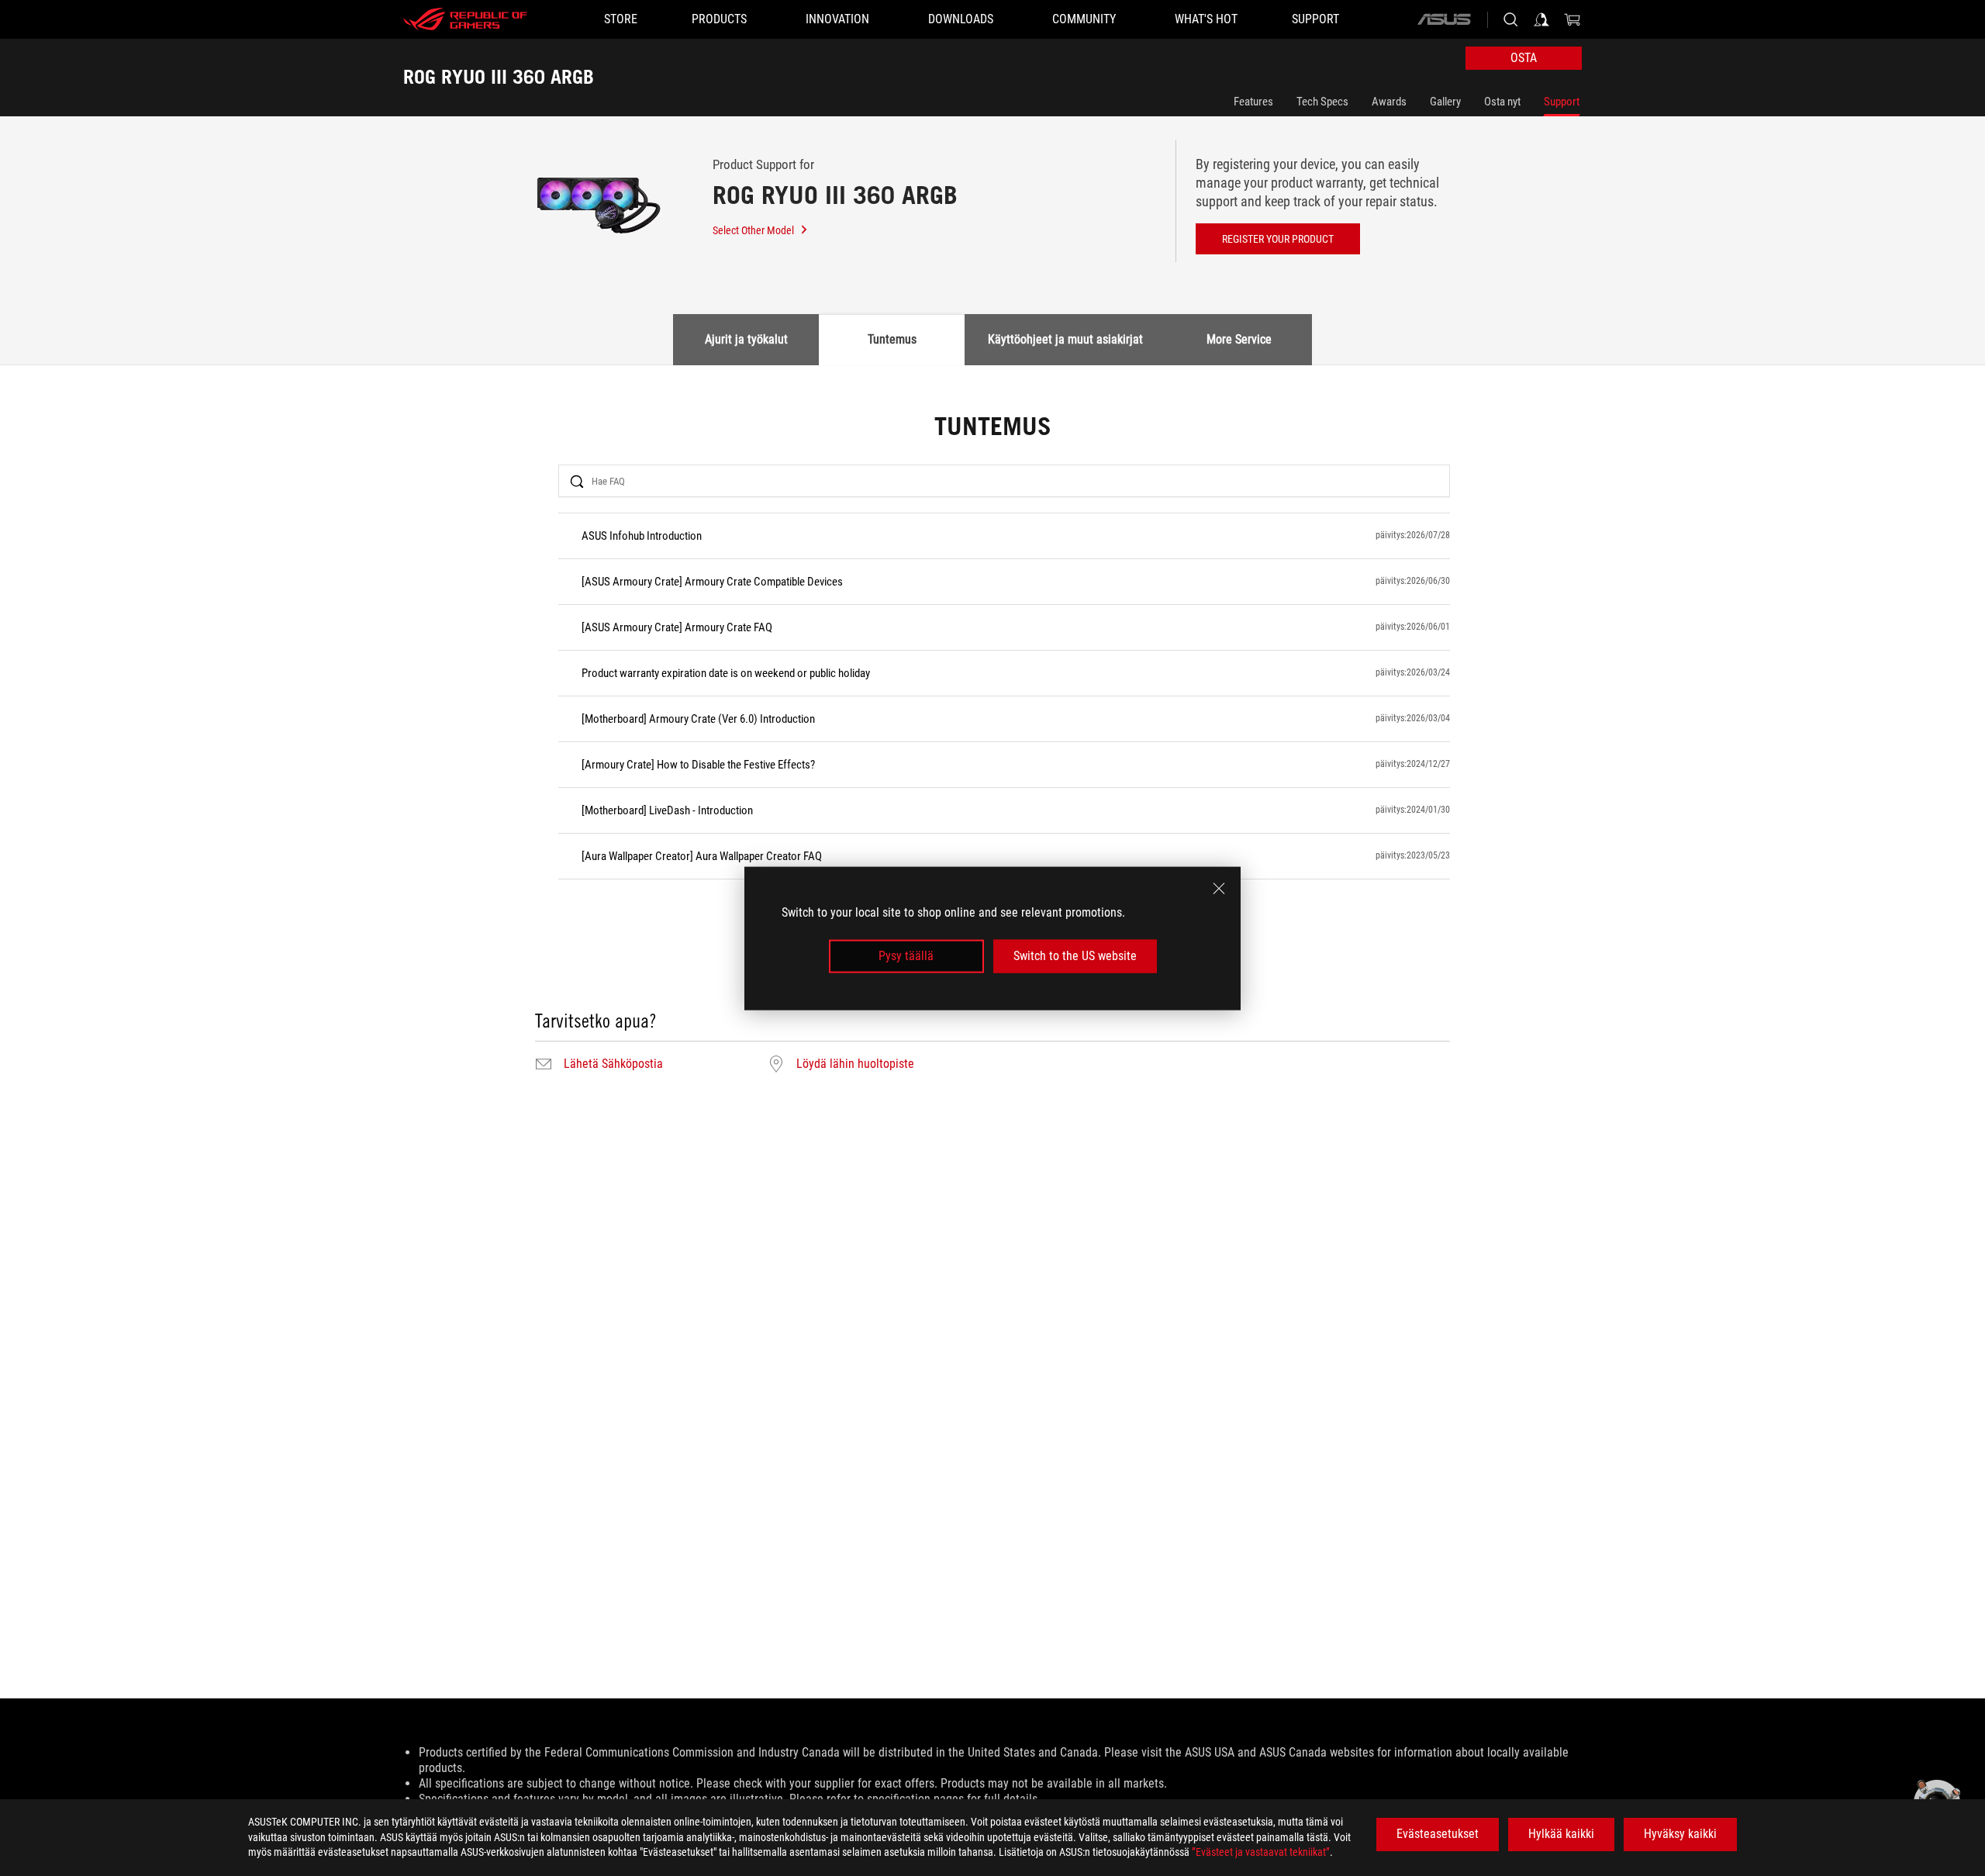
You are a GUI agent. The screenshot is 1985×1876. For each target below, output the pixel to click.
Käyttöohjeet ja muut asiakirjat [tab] (1065, 339)
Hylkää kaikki (1561, 1834)
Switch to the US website (1075, 956)
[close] (1219, 888)
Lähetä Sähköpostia (613, 1064)
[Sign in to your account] (1541, 19)
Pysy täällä (906, 956)
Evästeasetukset (1438, 1834)
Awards (1389, 102)
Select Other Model (753, 230)
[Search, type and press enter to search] (1510, 19)
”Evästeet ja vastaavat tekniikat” (1261, 1852)
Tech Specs (1322, 102)
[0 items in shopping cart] (1572, 19)
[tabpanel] (992, 745)
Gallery (1445, 102)
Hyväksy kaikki (1680, 1834)
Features (1253, 102)
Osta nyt (1502, 102)
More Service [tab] (1239, 339)
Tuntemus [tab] (892, 339)
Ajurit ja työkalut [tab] (746, 339)
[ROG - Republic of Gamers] (465, 19)
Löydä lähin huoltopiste (855, 1064)
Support (1562, 102)
